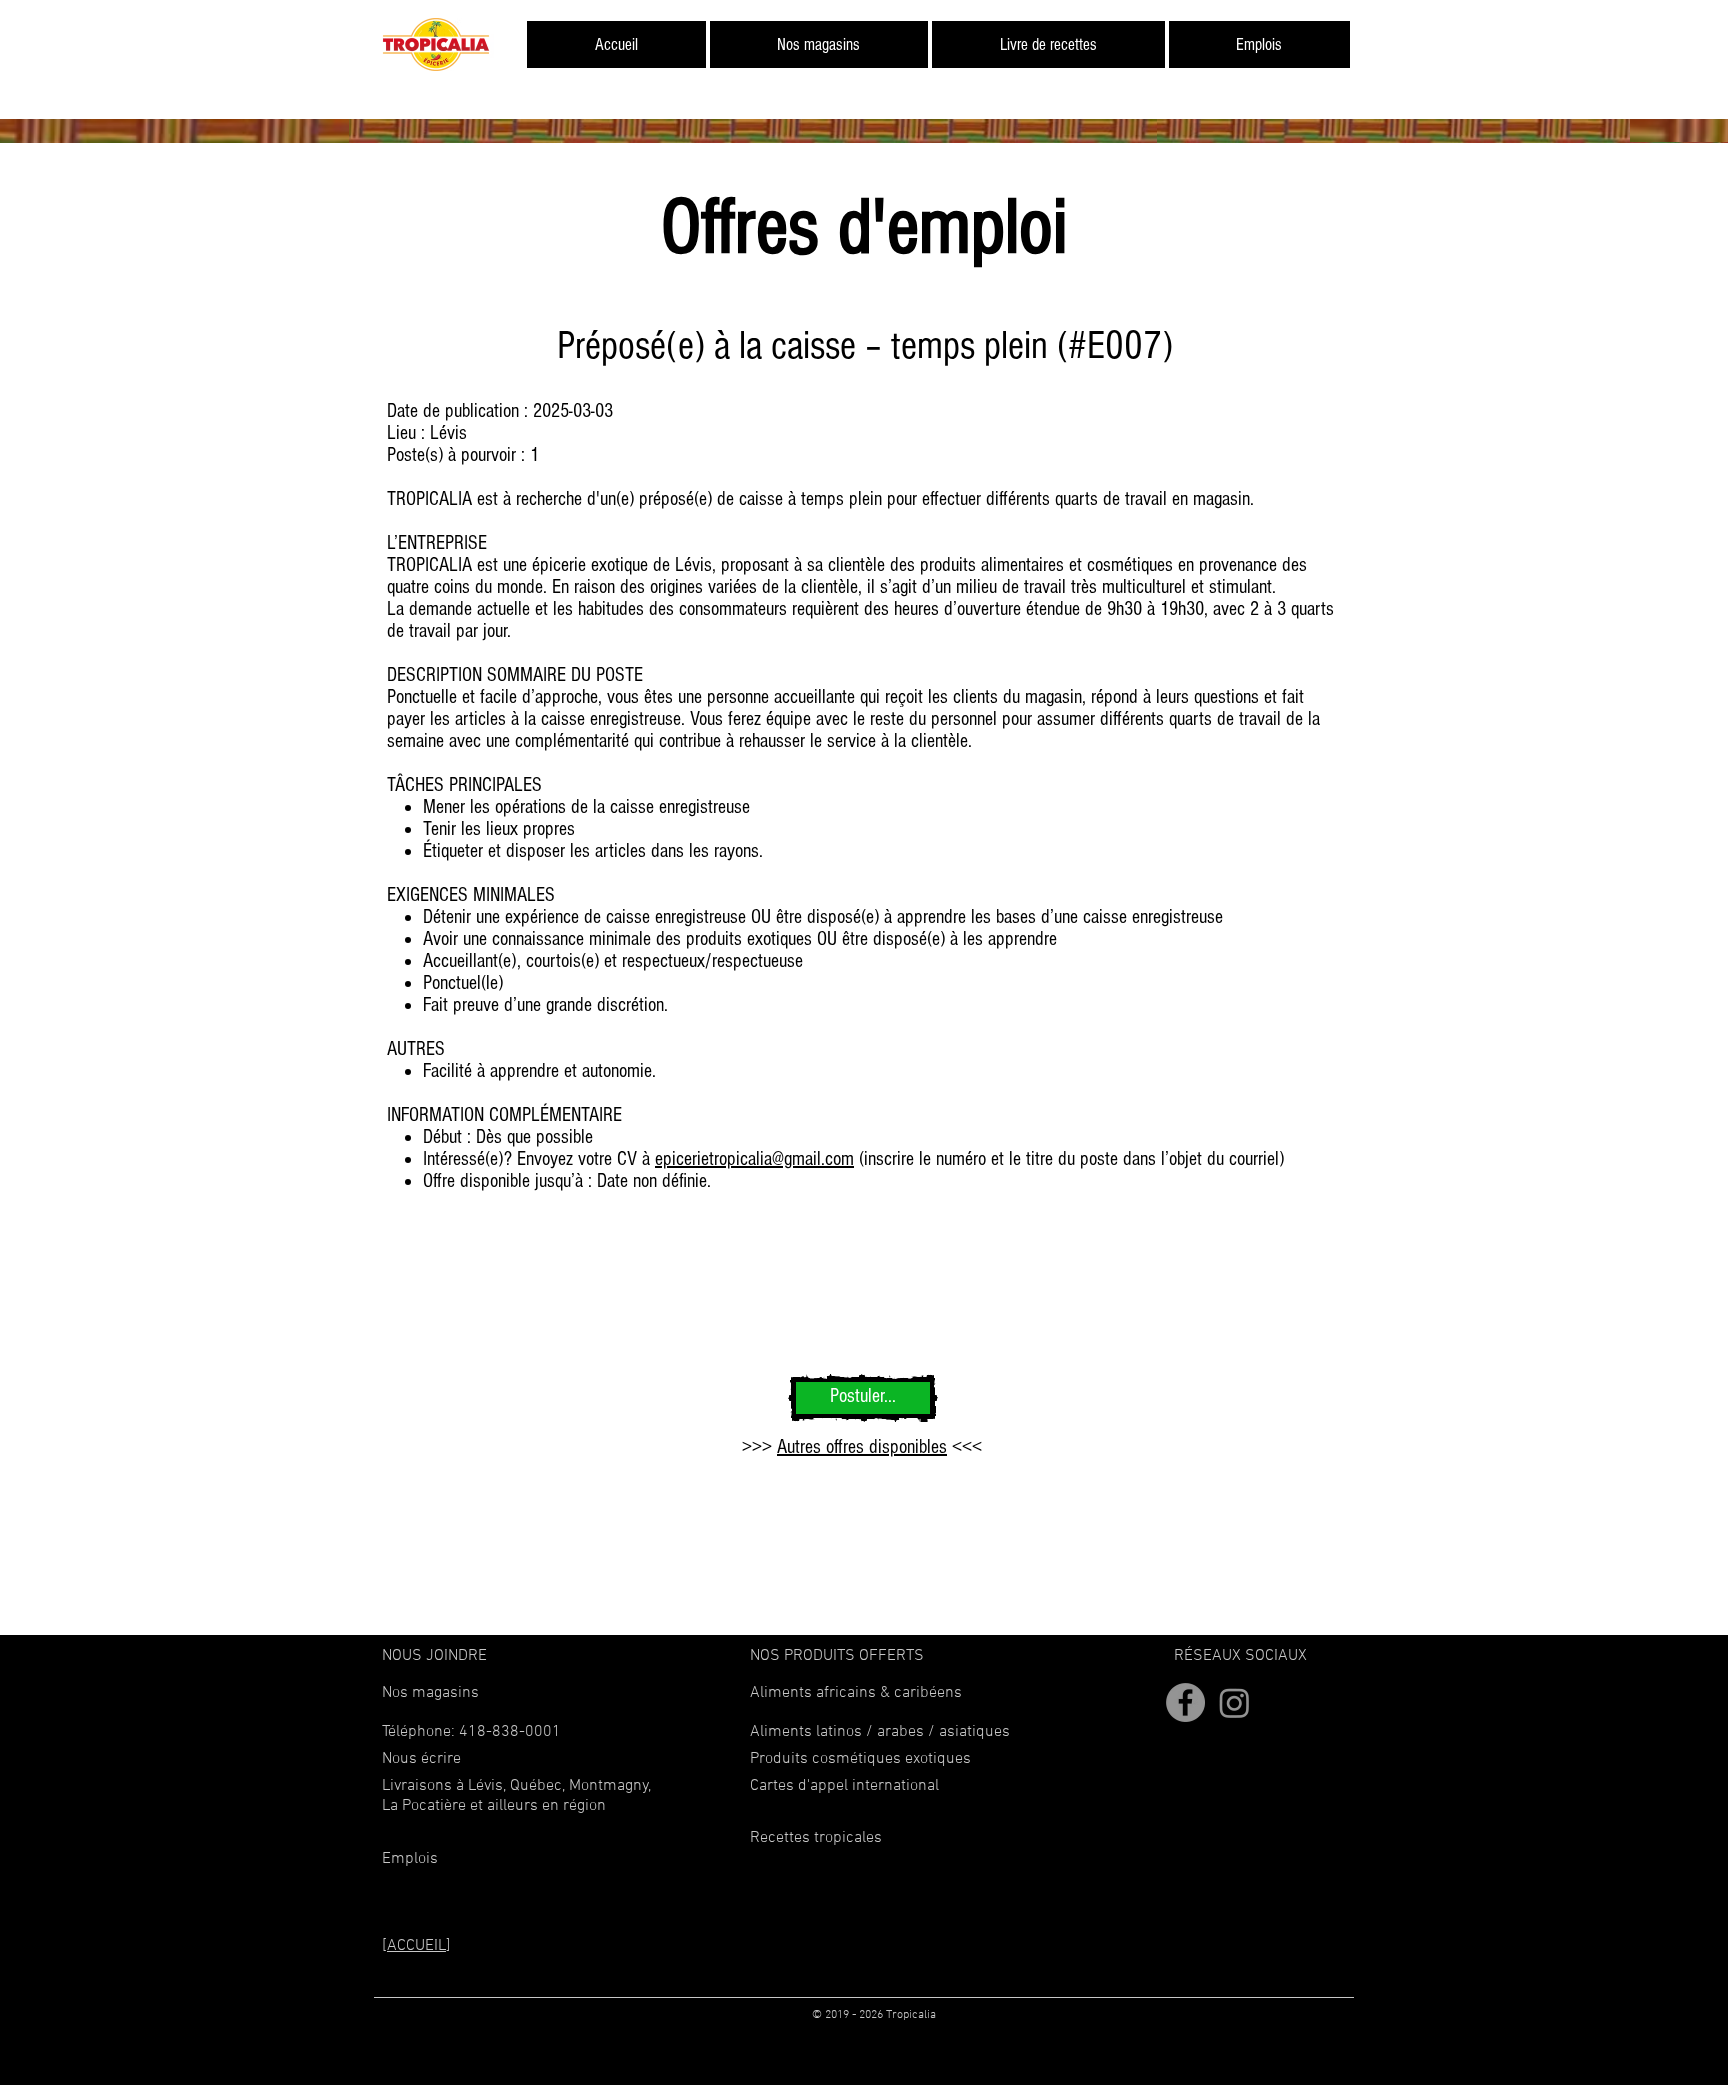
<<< (964, 1447)
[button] (421, 1759)
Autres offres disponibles (862, 1447)
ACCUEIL (416, 1946)
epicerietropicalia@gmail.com (754, 1159)
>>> (759, 1447)
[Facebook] (1185, 1702)
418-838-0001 (510, 1732)
